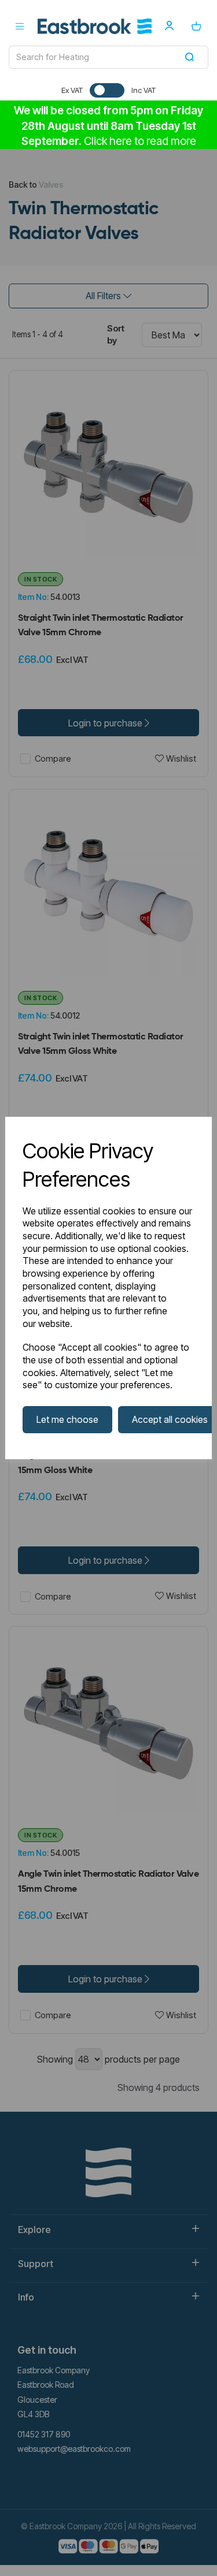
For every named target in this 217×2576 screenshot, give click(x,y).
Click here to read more (140, 141)
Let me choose (67, 1419)
